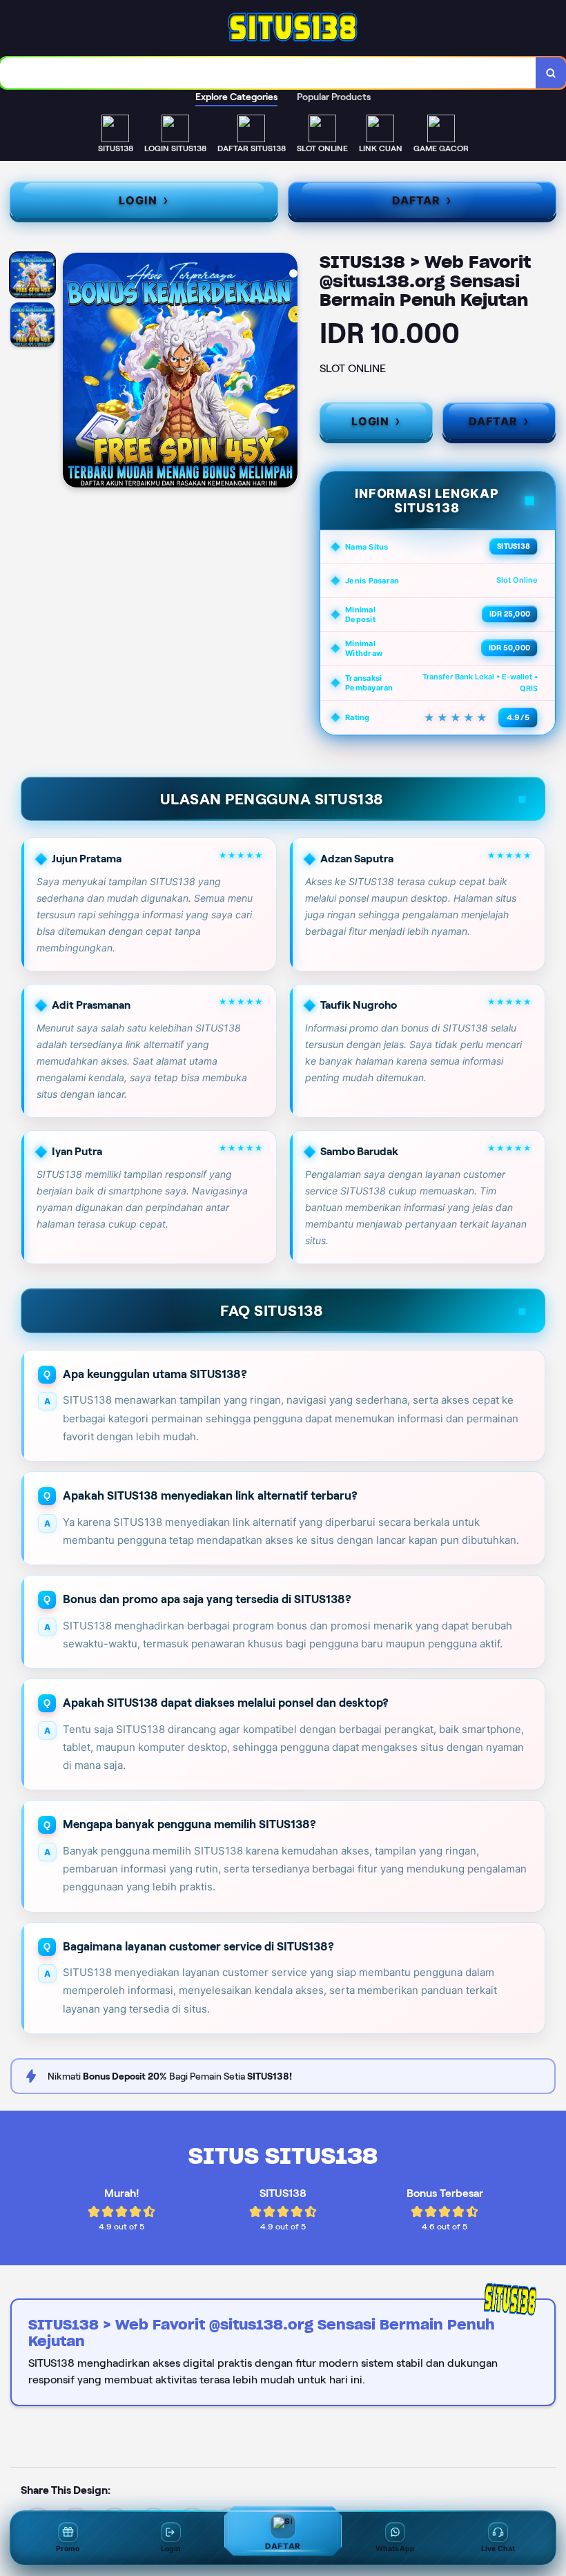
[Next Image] (286, 372)
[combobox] (268, 73)
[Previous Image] (74, 372)
